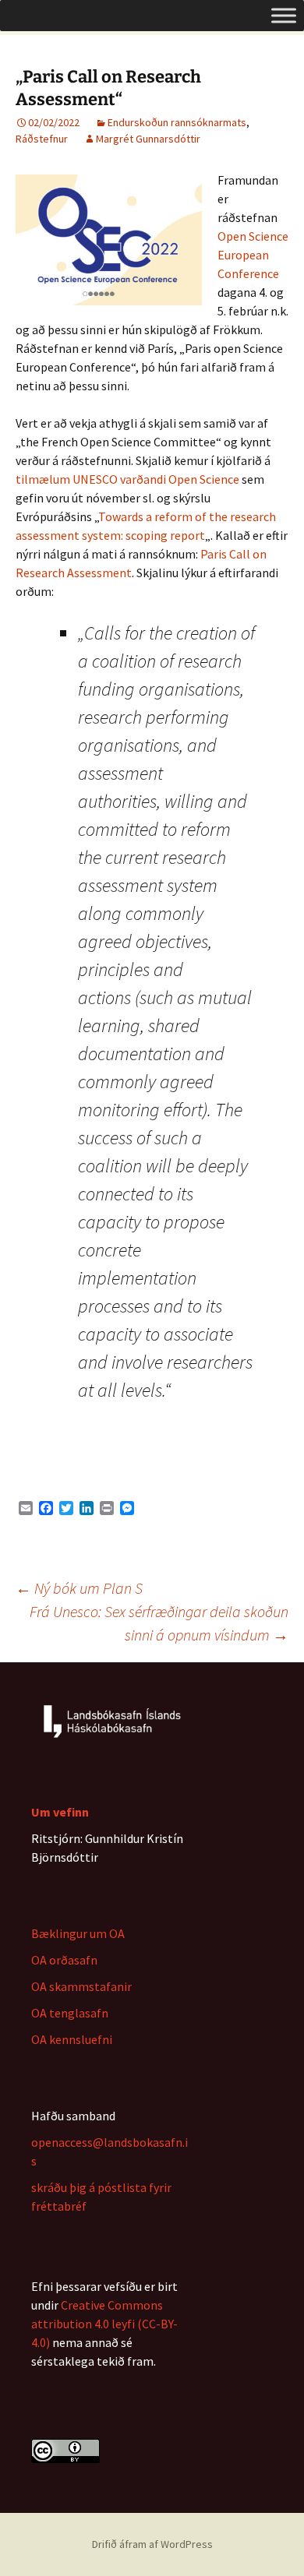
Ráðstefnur (42, 139)
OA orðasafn (64, 1960)
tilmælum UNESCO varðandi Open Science (127, 479)
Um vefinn (60, 1812)
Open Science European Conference (253, 255)
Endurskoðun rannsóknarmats (177, 122)
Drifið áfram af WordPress (152, 2544)
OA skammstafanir (81, 1986)
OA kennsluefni (72, 2039)
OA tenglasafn (70, 2013)
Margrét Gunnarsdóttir (148, 139)
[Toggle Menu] (284, 15)
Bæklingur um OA (78, 1933)
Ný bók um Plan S (79, 1588)
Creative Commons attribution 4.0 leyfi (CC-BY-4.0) (104, 2324)
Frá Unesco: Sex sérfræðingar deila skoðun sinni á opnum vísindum (159, 1623)
